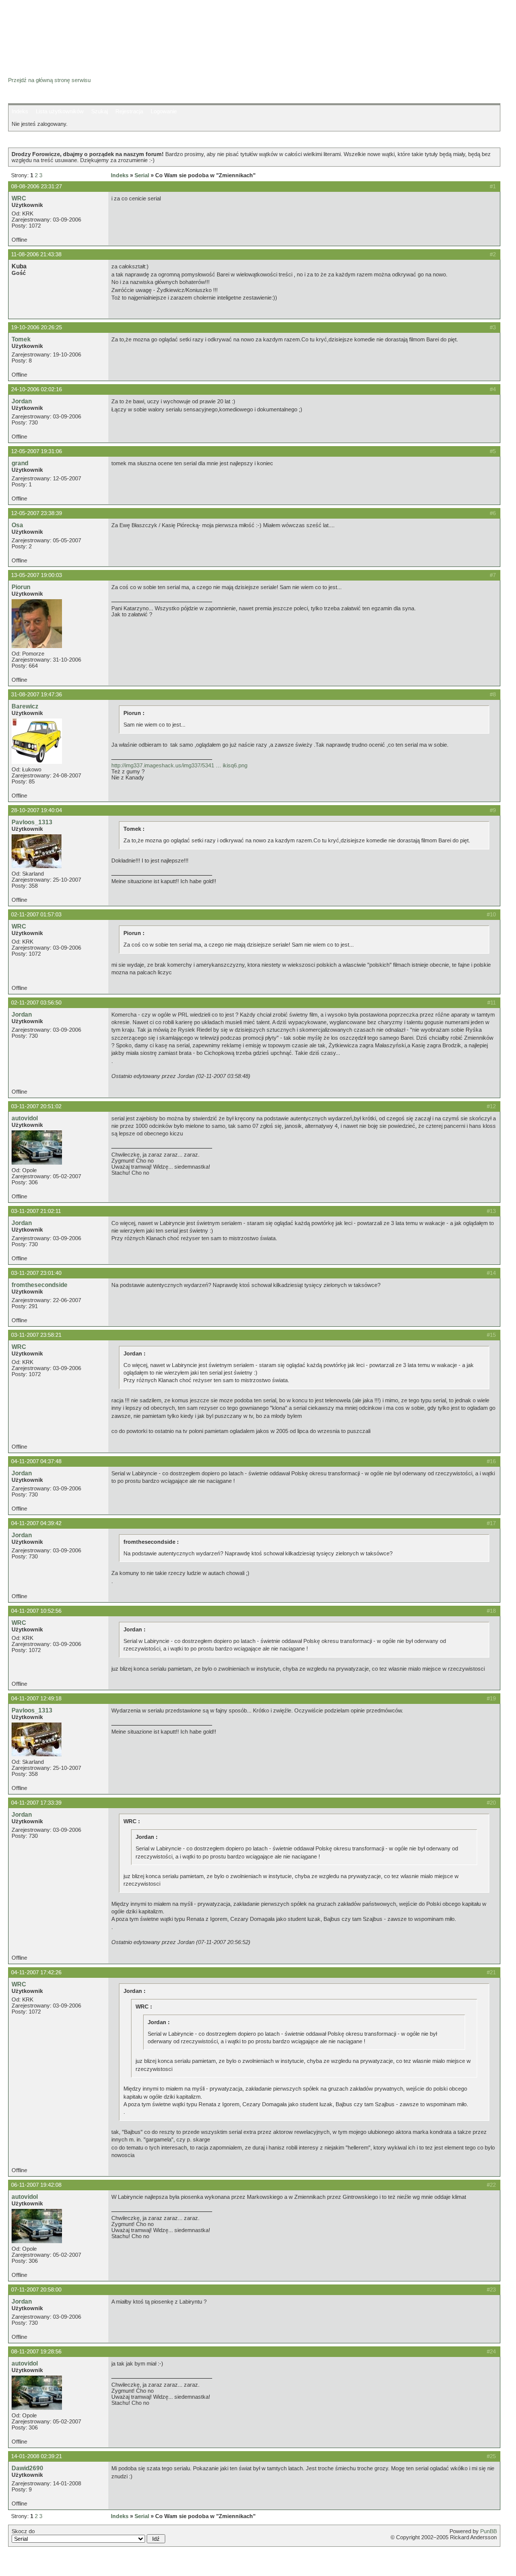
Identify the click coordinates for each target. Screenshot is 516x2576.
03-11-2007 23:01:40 (36, 1273)
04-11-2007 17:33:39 (36, 1803)
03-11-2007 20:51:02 (36, 1106)
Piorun (21, 587)
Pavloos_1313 (32, 822)
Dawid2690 (27, 2468)
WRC (19, 198)
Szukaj (100, 111)
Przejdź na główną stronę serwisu (49, 80)
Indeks (20, 111)
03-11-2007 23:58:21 (36, 1335)
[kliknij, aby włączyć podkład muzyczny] (34, 2563)
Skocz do (23, 2531)
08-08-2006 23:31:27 (37, 186)
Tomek (21, 339)
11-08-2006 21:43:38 (36, 254)
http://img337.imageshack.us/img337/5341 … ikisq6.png (179, 765)
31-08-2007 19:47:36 (37, 694)
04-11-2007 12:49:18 (36, 1698)
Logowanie (164, 111)
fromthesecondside (40, 1285)
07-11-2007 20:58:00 (36, 2289)
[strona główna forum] (47, 71)
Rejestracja (129, 111)
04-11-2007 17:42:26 (36, 1972)
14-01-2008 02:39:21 (37, 2456)
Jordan (22, 401)
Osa (17, 525)
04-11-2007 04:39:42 (36, 1523)
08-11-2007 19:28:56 (36, 2351)
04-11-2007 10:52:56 (36, 1611)
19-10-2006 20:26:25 (37, 327)
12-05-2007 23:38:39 (37, 513)
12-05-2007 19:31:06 (37, 451)
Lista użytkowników (60, 111)
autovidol (25, 1118)
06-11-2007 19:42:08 (36, 2185)
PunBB (489, 2531)
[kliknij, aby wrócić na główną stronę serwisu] (88, 30)
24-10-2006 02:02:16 (37, 389)
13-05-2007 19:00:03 (37, 575)
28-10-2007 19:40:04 (37, 810)
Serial (142, 175)
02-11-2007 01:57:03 (36, 914)
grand (20, 463)
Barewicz (25, 706)
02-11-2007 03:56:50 (36, 1003)
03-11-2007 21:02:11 (36, 1211)
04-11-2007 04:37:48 (36, 1461)
